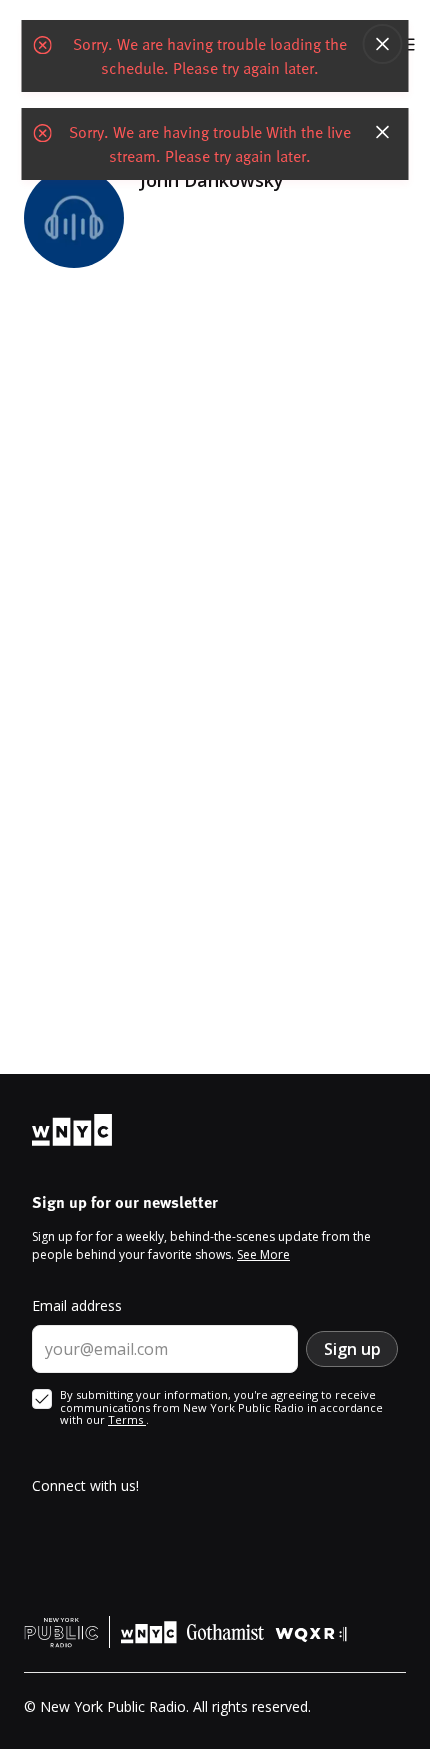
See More (263, 1254)
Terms (127, 1419)
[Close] (383, 44)
